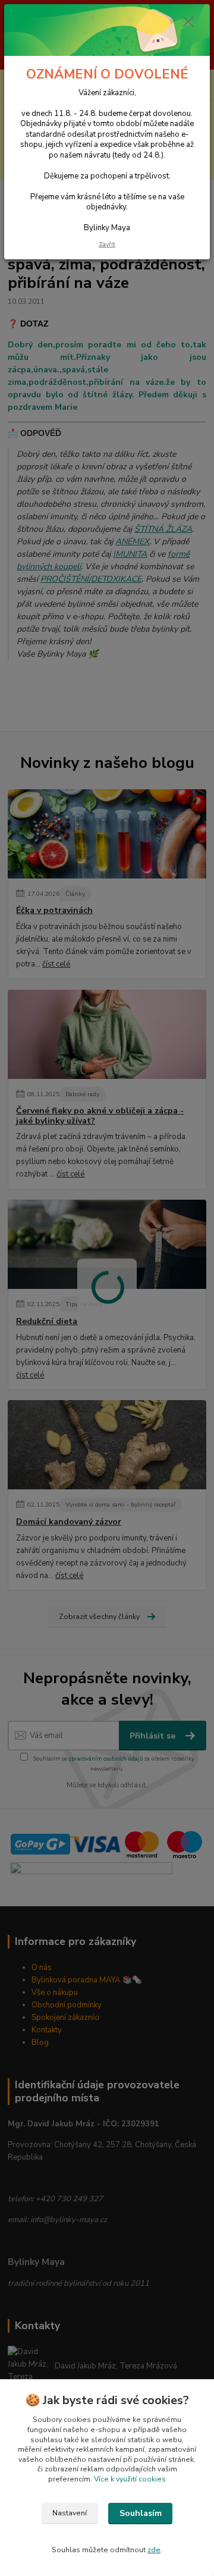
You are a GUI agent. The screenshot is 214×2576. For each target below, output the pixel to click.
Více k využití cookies (130, 2479)
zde (154, 2550)
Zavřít (107, 244)
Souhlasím (141, 2513)
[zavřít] (188, 23)
